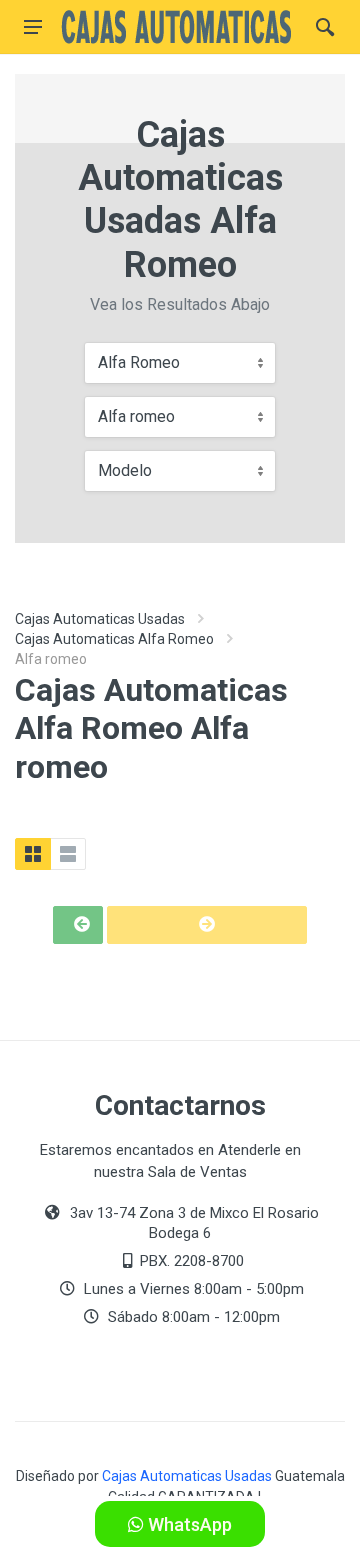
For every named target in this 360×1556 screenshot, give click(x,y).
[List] (68, 854)
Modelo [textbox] (125, 470)
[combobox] (180, 363)
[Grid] (33, 854)
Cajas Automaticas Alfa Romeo (114, 639)
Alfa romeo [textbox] (136, 416)
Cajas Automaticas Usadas (100, 619)
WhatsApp (188, 1524)
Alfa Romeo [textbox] (139, 362)
